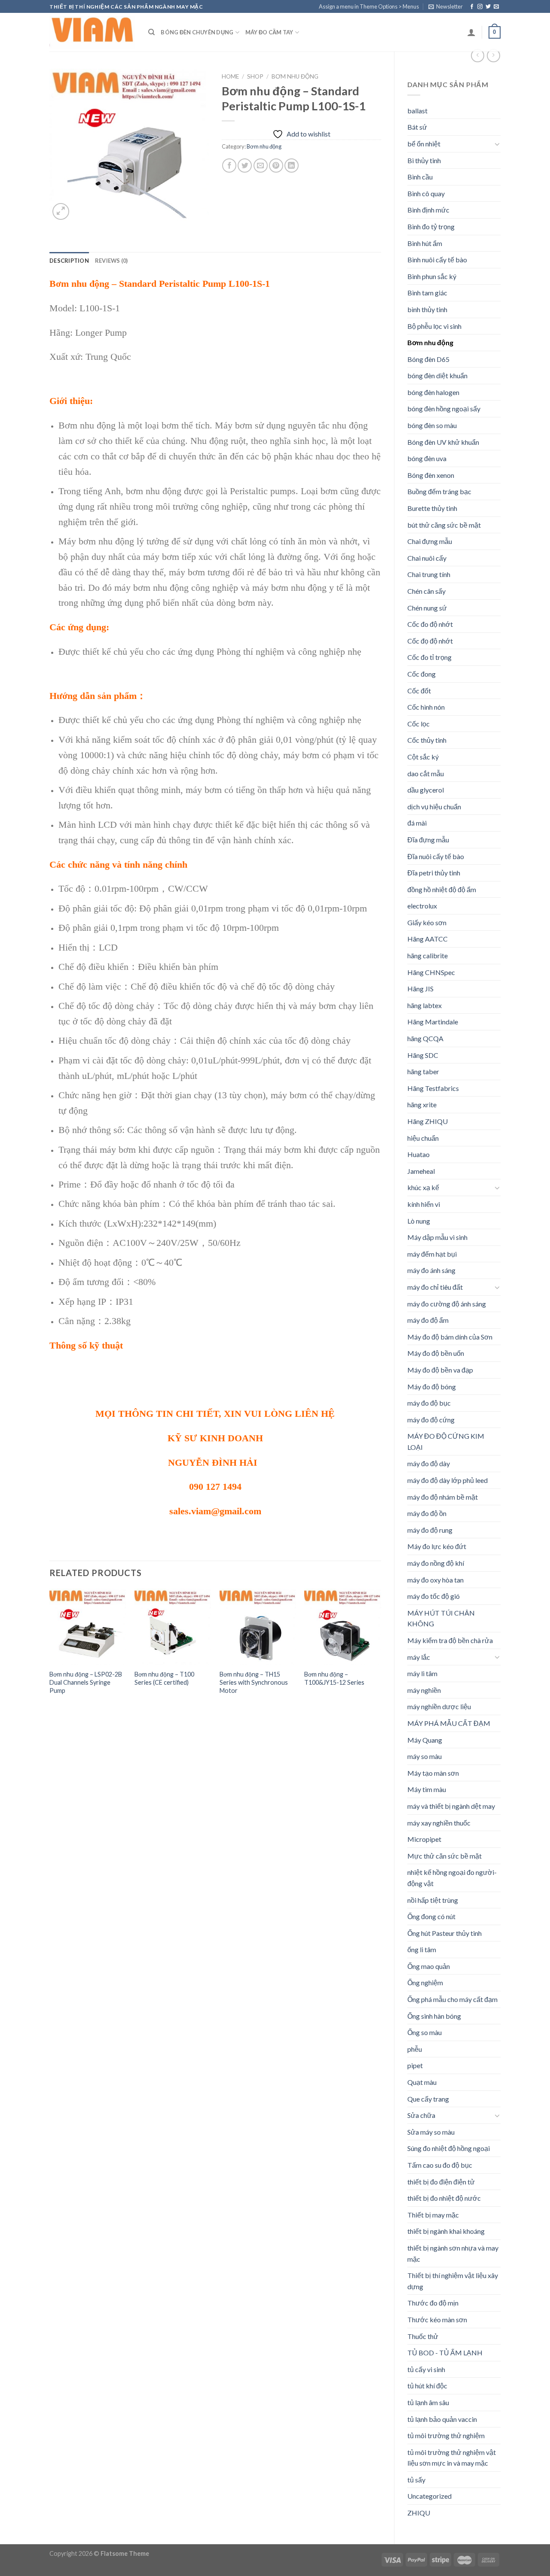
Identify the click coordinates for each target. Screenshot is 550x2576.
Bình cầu (420, 177)
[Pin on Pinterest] (276, 166)
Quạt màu (422, 2082)
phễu (415, 2049)
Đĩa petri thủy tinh (434, 873)
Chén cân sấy (426, 591)
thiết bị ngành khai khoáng (446, 2231)
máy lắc (419, 1657)
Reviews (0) (112, 261)
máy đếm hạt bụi (432, 1254)
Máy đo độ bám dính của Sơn (450, 1337)
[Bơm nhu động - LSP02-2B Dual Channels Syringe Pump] (88, 1627)
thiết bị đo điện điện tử (441, 2182)
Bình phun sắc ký (432, 276)
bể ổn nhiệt (424, 144)
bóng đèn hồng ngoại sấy (444, 409)
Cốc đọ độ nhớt (430, 641)
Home (230, 76)
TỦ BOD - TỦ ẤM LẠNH (445, 2353)
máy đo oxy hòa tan (435, 1580)
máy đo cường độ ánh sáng (447, 1304)
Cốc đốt (419, 691)
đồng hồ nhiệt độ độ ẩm (442, 889)
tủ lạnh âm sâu (428, 2402)
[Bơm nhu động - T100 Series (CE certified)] (173, 1627)
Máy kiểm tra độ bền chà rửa (450, 1640)
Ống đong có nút (431, 1916)
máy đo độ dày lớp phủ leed (448, 1480)
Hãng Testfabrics (433, 1088)
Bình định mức (428, 210)
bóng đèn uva (427, 458)
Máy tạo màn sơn (433, 1773)
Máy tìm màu (427, 1789)
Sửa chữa (421, 2115)
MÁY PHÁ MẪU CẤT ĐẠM (449, 1723)
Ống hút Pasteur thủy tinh (445, 1933)
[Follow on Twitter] (488, 7)
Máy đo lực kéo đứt (437, 1546)
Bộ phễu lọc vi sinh (434, 326)
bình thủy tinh (427, 309)
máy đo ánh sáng (431, 1270)
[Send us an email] (496, 7)
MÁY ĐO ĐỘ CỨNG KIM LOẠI (446, 1441)
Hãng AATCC (428, 939)
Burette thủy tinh (432, 508)
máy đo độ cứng (431, 1420)
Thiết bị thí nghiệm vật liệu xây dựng (453, 2281)
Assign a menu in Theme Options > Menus (369, 6)
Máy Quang (425, 1740)
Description (69, 261)
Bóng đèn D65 (428, 359)
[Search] (151, 32)
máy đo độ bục (429, 1403)
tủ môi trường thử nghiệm (446, 2435)
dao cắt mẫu (426, 773)
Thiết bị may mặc (433, 2215)
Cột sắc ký (423, 757)
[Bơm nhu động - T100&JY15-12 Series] (342, 1627)
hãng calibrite (428, 955)
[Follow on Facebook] (472, 7)
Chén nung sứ (427, 608)
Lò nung (419, 1221)
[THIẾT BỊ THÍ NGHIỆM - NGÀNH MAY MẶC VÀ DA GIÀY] (92, 32)
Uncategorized (429, 2496)
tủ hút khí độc (427, 2386)
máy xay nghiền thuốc (439, 1823)
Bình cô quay (426, 193)
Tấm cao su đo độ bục (440, 2165)
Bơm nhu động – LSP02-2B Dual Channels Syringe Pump (86, 1682)
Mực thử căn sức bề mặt (445, 1856)
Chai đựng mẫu (430, 541)
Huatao (419, 1154)
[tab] (69, 261)
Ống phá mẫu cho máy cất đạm (452, 1999)
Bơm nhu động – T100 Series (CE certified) (164, 1678)
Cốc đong (422, 674)
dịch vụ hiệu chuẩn (434, 807)
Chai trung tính (429, 574)
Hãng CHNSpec (431, 972)
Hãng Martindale (433, 1022)
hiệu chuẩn (423, 1138)
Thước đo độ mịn (433, 2303)
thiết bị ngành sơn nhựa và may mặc (453, 2253)
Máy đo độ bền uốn (436, 1353)
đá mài (417, 823)
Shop (255, 76)
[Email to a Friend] (261, 166)
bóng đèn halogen (433, 392)
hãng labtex (425, 1005)
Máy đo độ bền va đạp (440, 1370)
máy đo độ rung (430, 1530)
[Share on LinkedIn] (292, 166)
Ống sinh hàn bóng (434, 2016)
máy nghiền (424, 1690)
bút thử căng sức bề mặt (444, 525)
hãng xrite (422, 1104)
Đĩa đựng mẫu (428, 840)
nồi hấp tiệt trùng (433, 1900)
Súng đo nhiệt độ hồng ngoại (449, 2148)
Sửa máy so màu (431, 2132)
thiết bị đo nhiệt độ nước (444, 2198)
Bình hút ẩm (425, 243)
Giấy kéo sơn (427, 922)
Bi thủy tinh (424, 160)
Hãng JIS (420, 989)
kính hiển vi (424, 1204)
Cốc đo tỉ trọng (429, 657)
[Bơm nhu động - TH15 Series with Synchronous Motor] (258, 1627)
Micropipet (424, 1839)
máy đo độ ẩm (428, 1320)
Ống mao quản (429, 1966)
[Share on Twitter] (245, 166)
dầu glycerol (426, 790)
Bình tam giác (427, 293)
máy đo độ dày (429, 1463)
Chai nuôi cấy (427, 558)
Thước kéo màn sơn (437, 2319)
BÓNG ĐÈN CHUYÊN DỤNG (197, 32)
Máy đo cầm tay (269, 32)
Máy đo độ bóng (432, 1387)
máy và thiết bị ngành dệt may (451, 1806)
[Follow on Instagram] (480, 7)
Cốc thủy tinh (427, 740)
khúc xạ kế (423, 1187)
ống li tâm (422, 1949)
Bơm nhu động (430, 342)
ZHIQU (419, 2513)
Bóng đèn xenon (431, 475)
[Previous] (50, 1650)
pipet (415, 2065)
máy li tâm (422, 1673)
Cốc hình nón (426, 707)
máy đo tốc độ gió (434, 1596)
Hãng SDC (423, 1055)
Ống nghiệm (425, 1982)
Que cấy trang (428, 2099)
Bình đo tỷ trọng (431, 226)
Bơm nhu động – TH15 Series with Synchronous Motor (254, 1682)
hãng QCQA (425, 1038)
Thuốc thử (423, 2336)
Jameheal (421, 1171)
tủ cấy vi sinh (426, 2369)
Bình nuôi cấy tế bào (437, 260)
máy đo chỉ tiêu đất (435, 1287)
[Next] (381, 1650)
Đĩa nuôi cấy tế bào (436, 856)
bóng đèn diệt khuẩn (437, 375)
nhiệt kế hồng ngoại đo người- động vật (452, 1878)
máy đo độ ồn (427, 1513)
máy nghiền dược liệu (439, 1706)
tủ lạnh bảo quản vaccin (442, 2419)
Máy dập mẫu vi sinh (437, 1237)
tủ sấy (416, 2480)
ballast (417, 111)
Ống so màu (425, 2032)
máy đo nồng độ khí (436, 1563)
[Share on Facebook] (229, 166)
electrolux (422, 906)
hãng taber (423, 1071)
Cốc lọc (419, 724)
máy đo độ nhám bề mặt (443, 1497)
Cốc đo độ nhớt (430, 624)
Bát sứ (417, 127)
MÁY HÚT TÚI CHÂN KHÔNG (441, 1618)
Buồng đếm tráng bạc (439, 491)
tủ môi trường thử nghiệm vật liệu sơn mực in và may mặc (452, 2458)
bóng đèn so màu (432, 425)
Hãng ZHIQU (428, 1121)
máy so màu (425, 1756)
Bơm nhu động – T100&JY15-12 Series (334, 1678)
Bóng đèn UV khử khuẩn (443, 442)
